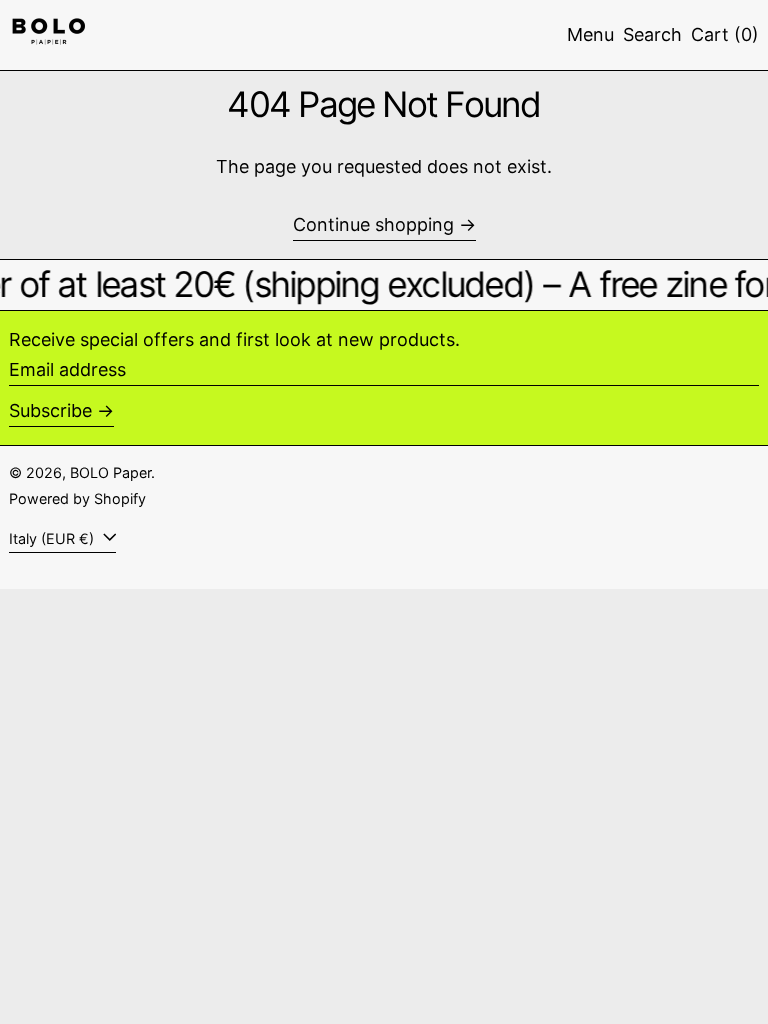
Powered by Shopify (77, 498)
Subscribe (50, 410)
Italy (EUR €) (53, 538)
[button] (652, 35)
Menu (590, 34)
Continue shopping (373, 224)
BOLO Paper (110, 472)
